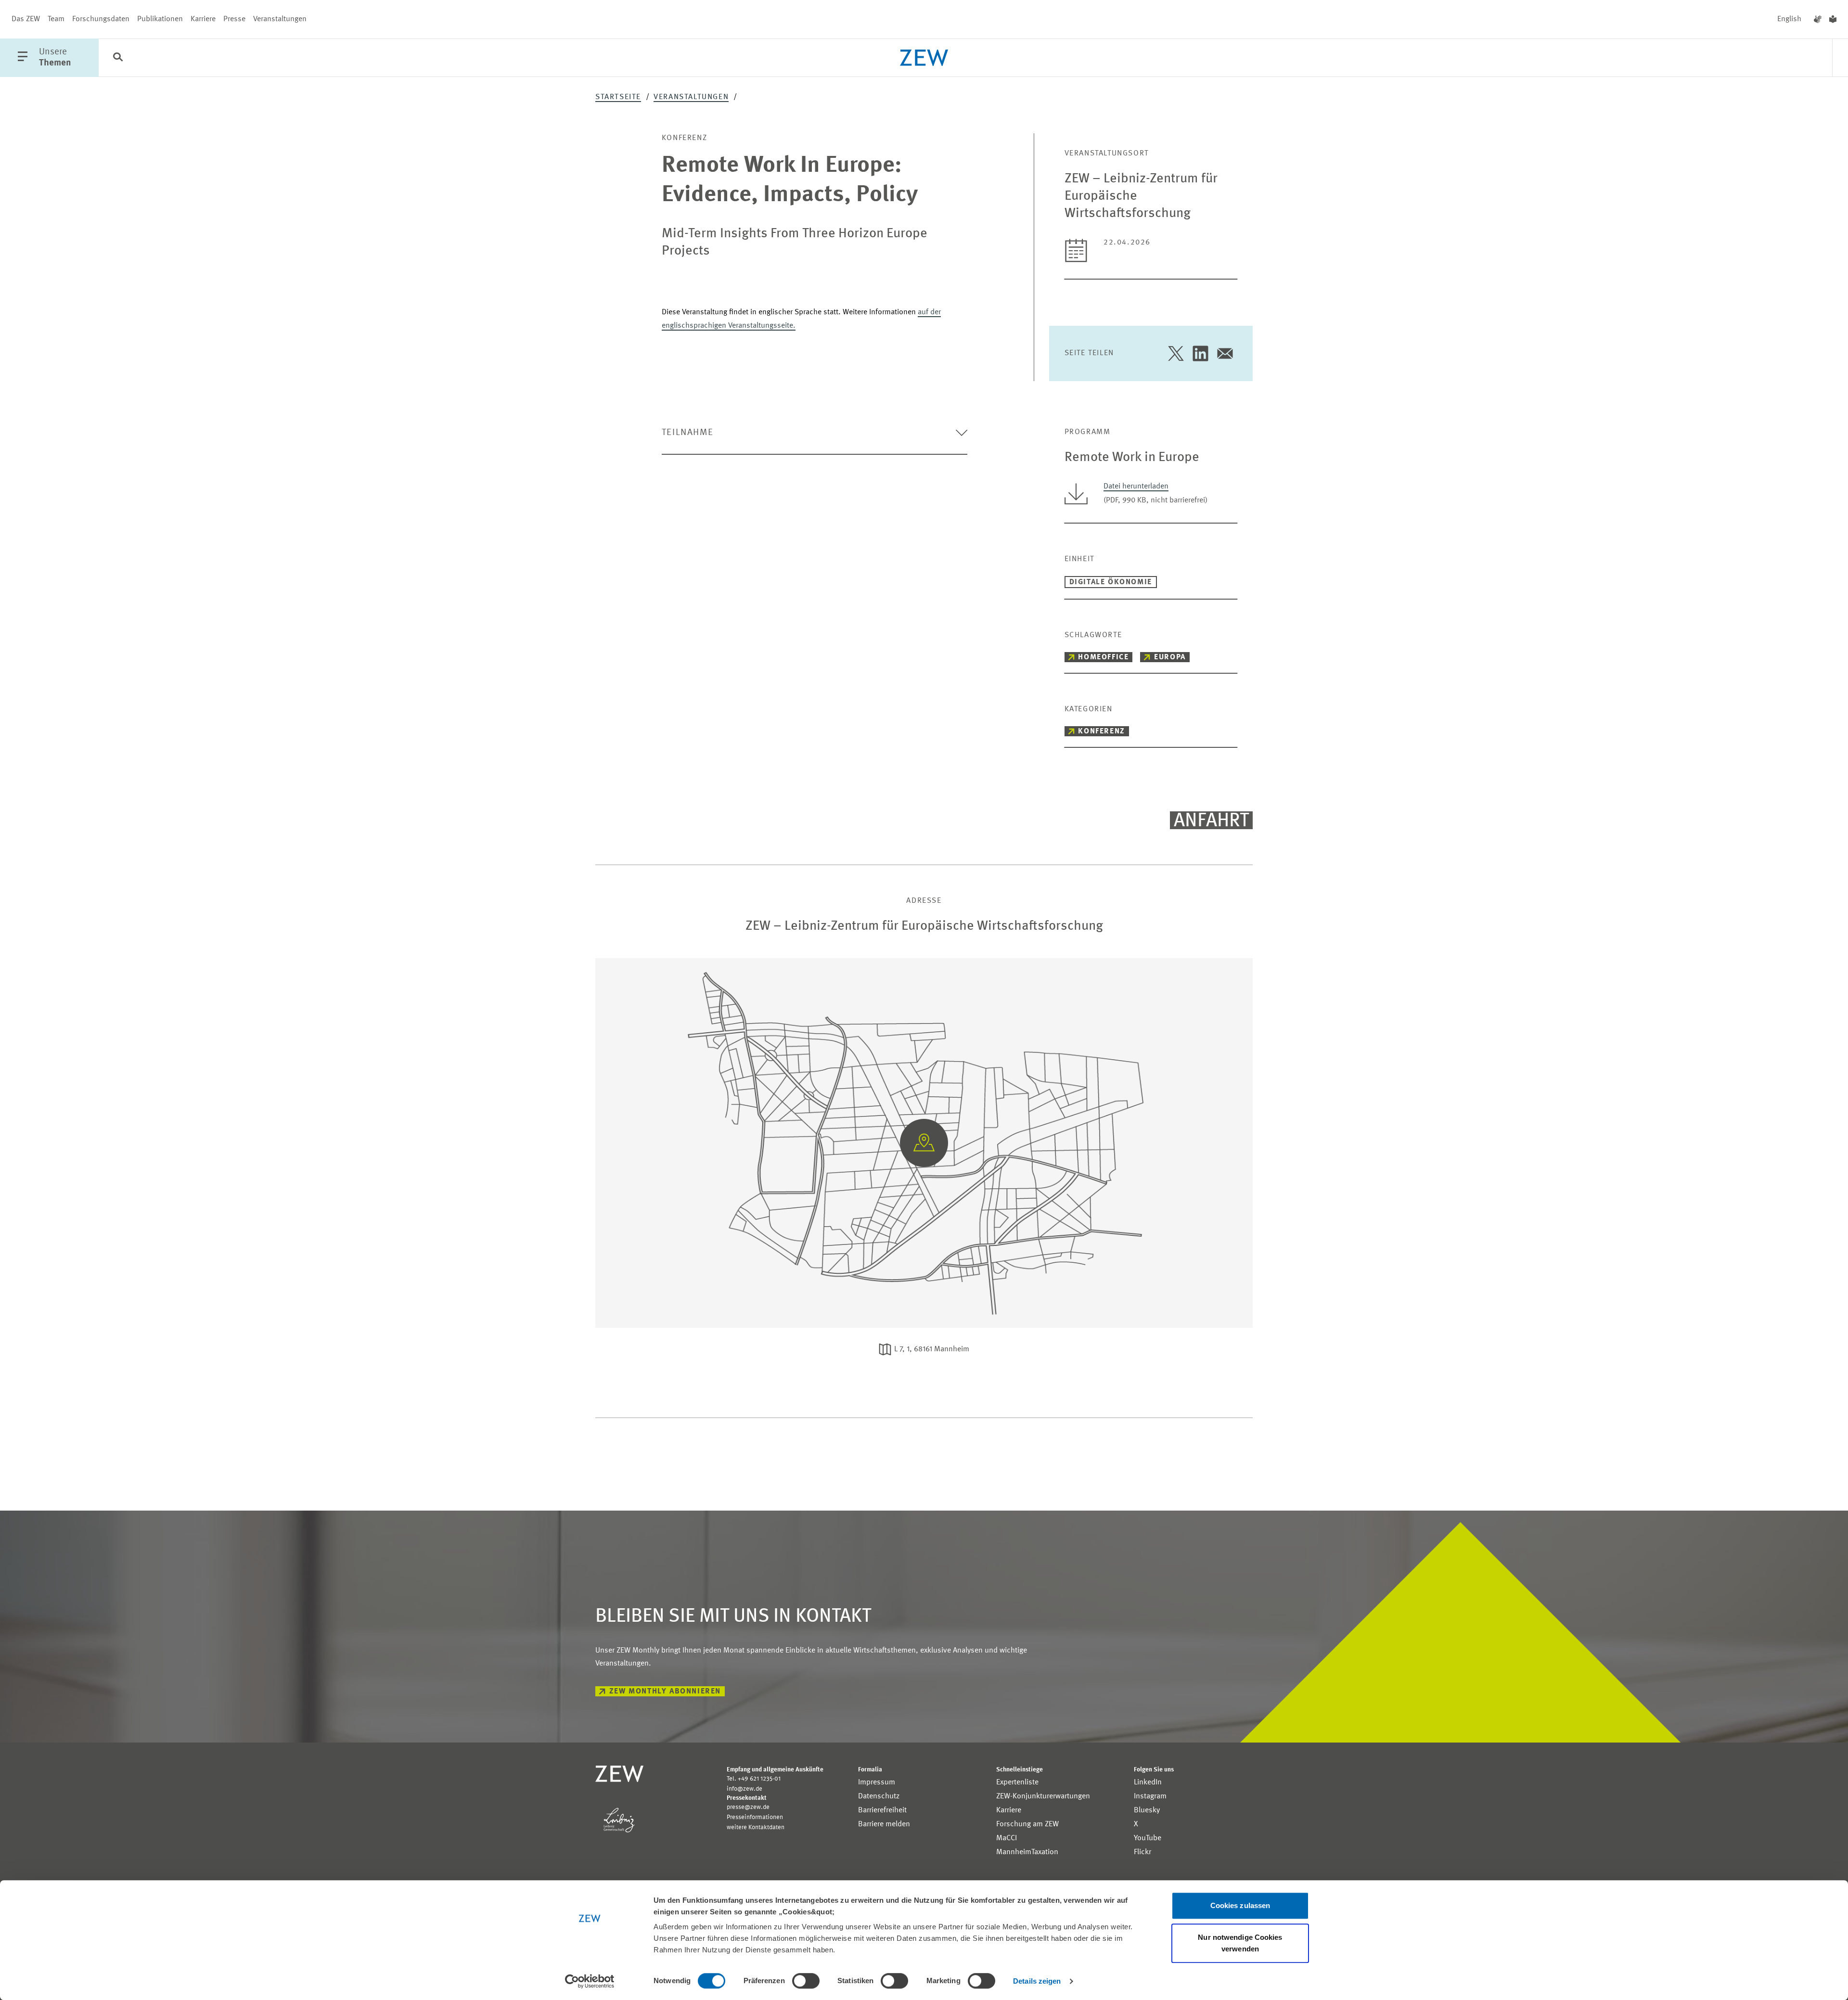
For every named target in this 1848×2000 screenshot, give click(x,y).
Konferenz (1101, 731)
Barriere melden (884, 1824)
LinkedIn (1148, 1782)
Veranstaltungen (280, 19)
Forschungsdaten (101, 19)
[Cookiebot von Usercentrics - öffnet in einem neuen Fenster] (590, 1981)
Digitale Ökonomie (1111, 582)
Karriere (203, 19)
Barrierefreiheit (882, 1810)
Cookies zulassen (1240, 1905)
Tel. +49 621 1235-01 (754, 1779)
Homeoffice (1103, 657)
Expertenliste (1017, 1782)
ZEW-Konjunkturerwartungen (1043, 1796)
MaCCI (1007, 1838)
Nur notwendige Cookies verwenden (1240, 1943)
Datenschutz (879, 1796)
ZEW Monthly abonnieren (665, 1692)
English (1789, 19)
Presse (234, 19)
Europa (1170, 657)
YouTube (1148, 1838)
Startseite (618, 97)
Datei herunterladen (1136, 487)
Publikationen (160, 19)
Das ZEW (26, 19)
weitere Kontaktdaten (756, 1827)
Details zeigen (1037, 1981)
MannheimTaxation (1027, 1852)
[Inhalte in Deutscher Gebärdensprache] (1818, 19)
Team (56, 19)
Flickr (1142, 1852)
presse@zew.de (748, 1807)
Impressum (877, 1782)
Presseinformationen (755, 1817)
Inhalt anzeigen (924, 1078)
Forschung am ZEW (1027, 1824)
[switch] (806, 1981)
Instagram (1150, 1796)
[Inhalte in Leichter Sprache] (1833, 19)
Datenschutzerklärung (972, 1034)
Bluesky (1147, 1810)
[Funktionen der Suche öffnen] (118, 58)
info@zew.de (744, 1789)
